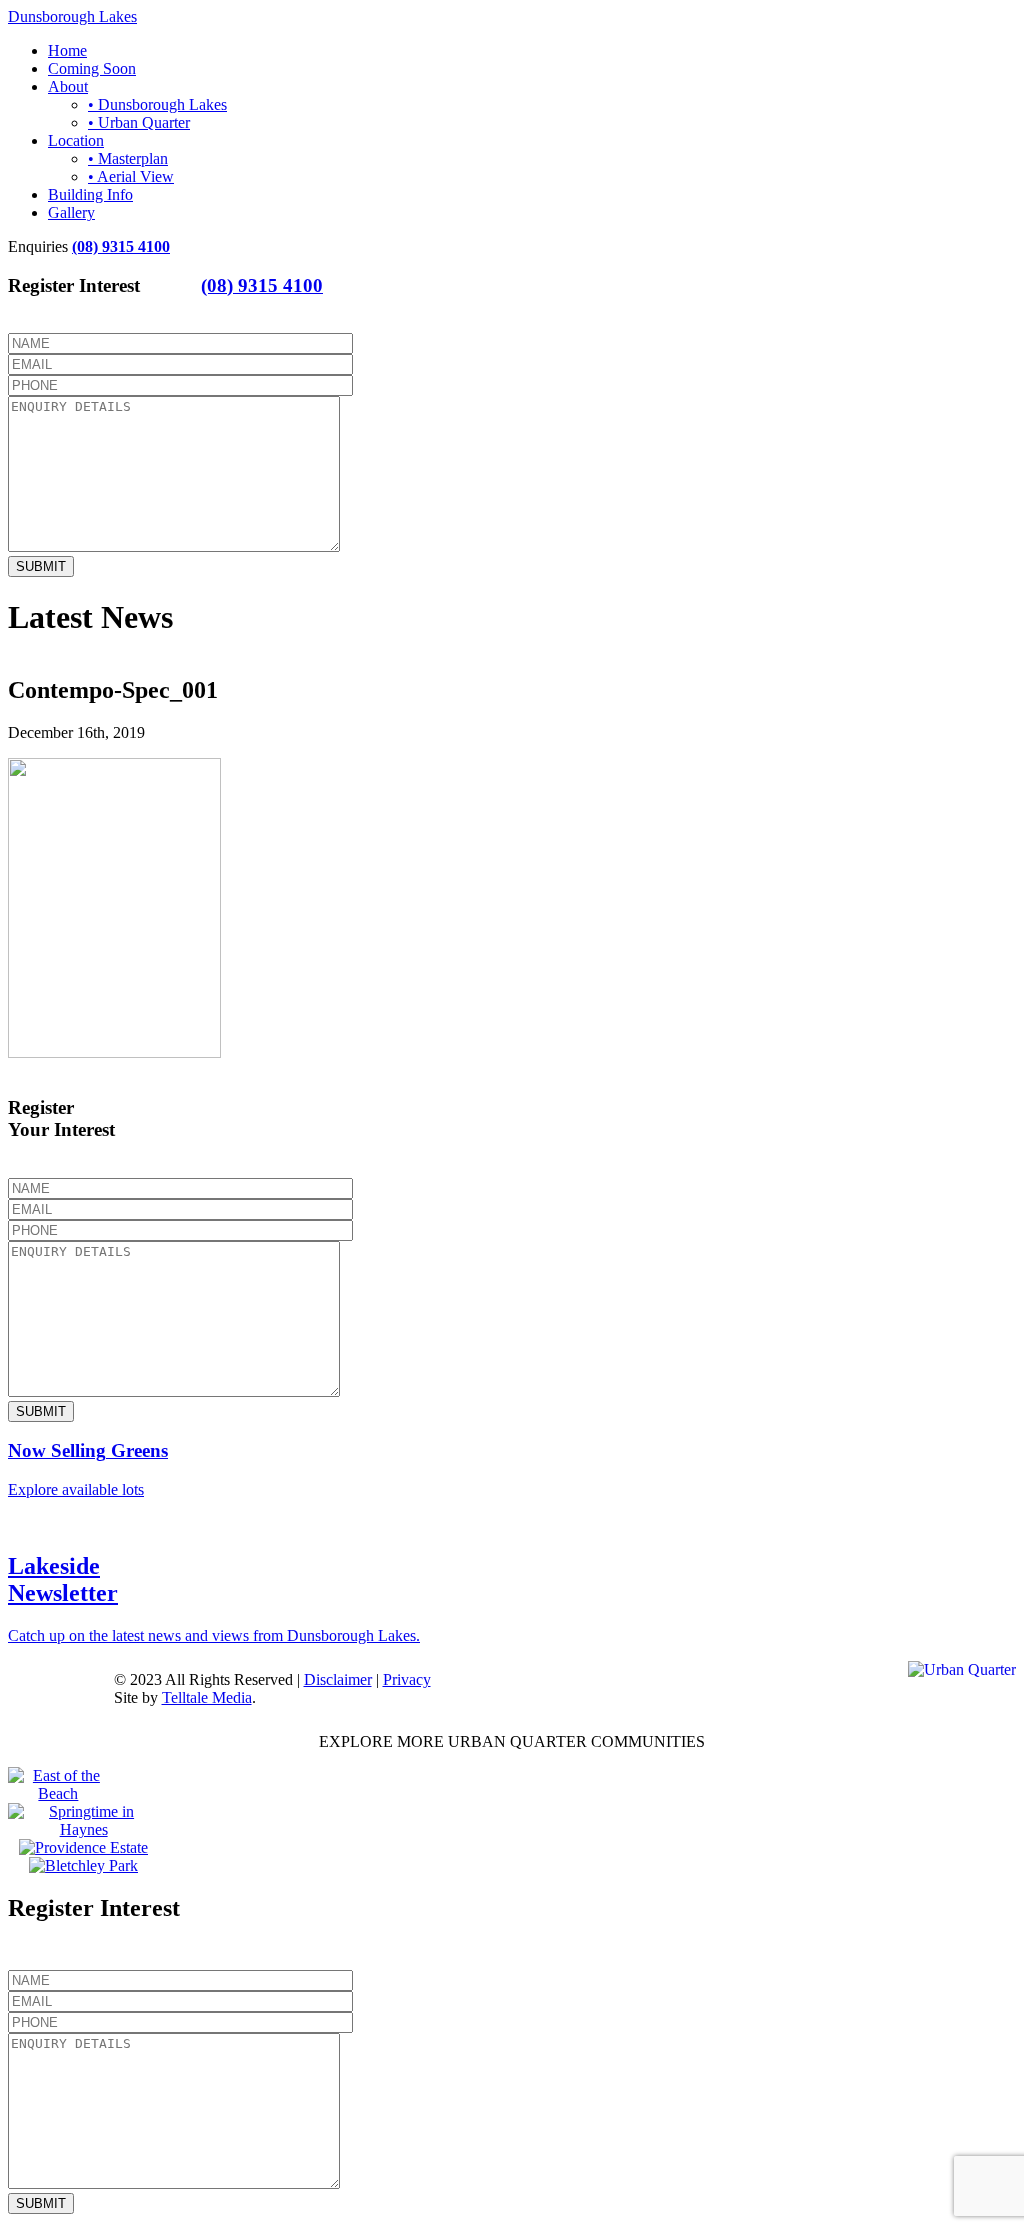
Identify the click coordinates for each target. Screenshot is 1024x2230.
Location (76, 140)
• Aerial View (131, 176)
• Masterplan (128, 158)
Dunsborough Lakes (72, 16)
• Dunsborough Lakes (157, 104)
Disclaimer (338, 1679)
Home (67, 50)
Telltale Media (207, 1697)
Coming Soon (92, 68)
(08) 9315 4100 (121, 246)
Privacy (407, 1679)
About (68, 86)
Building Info (90, 194)
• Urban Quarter (139, 122)
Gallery (71, 212)
